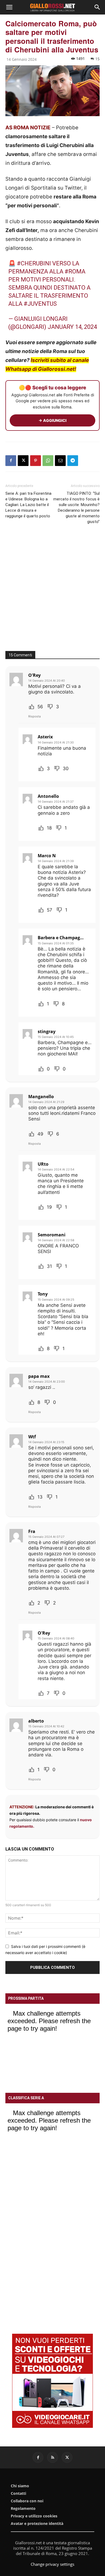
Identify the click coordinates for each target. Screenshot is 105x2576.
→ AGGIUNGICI (52, 420)
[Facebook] (11, 461)
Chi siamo (20, 2486)
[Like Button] (31, 707)
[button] (9, 7)
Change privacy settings (52, 2564)
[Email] (60, 461)
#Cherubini (34, 263)
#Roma (75, 271)
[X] (23, 461)
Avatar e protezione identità (37, 2524)
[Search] (97, 7)
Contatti (18, 2493)
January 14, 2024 (72, 327)
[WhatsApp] (48, 461)
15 (97, 59)
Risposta (34, 716)
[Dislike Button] (50, 707)
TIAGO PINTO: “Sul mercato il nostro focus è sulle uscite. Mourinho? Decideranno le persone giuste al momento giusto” (76, 508)
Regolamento (23, 2509)
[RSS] (52, 2457)
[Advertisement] (52, 591)
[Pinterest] (36, 461)
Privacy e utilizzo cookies (34, 2516)
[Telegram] (73, 461)
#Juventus (40, 304)
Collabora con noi (27, 2501)
